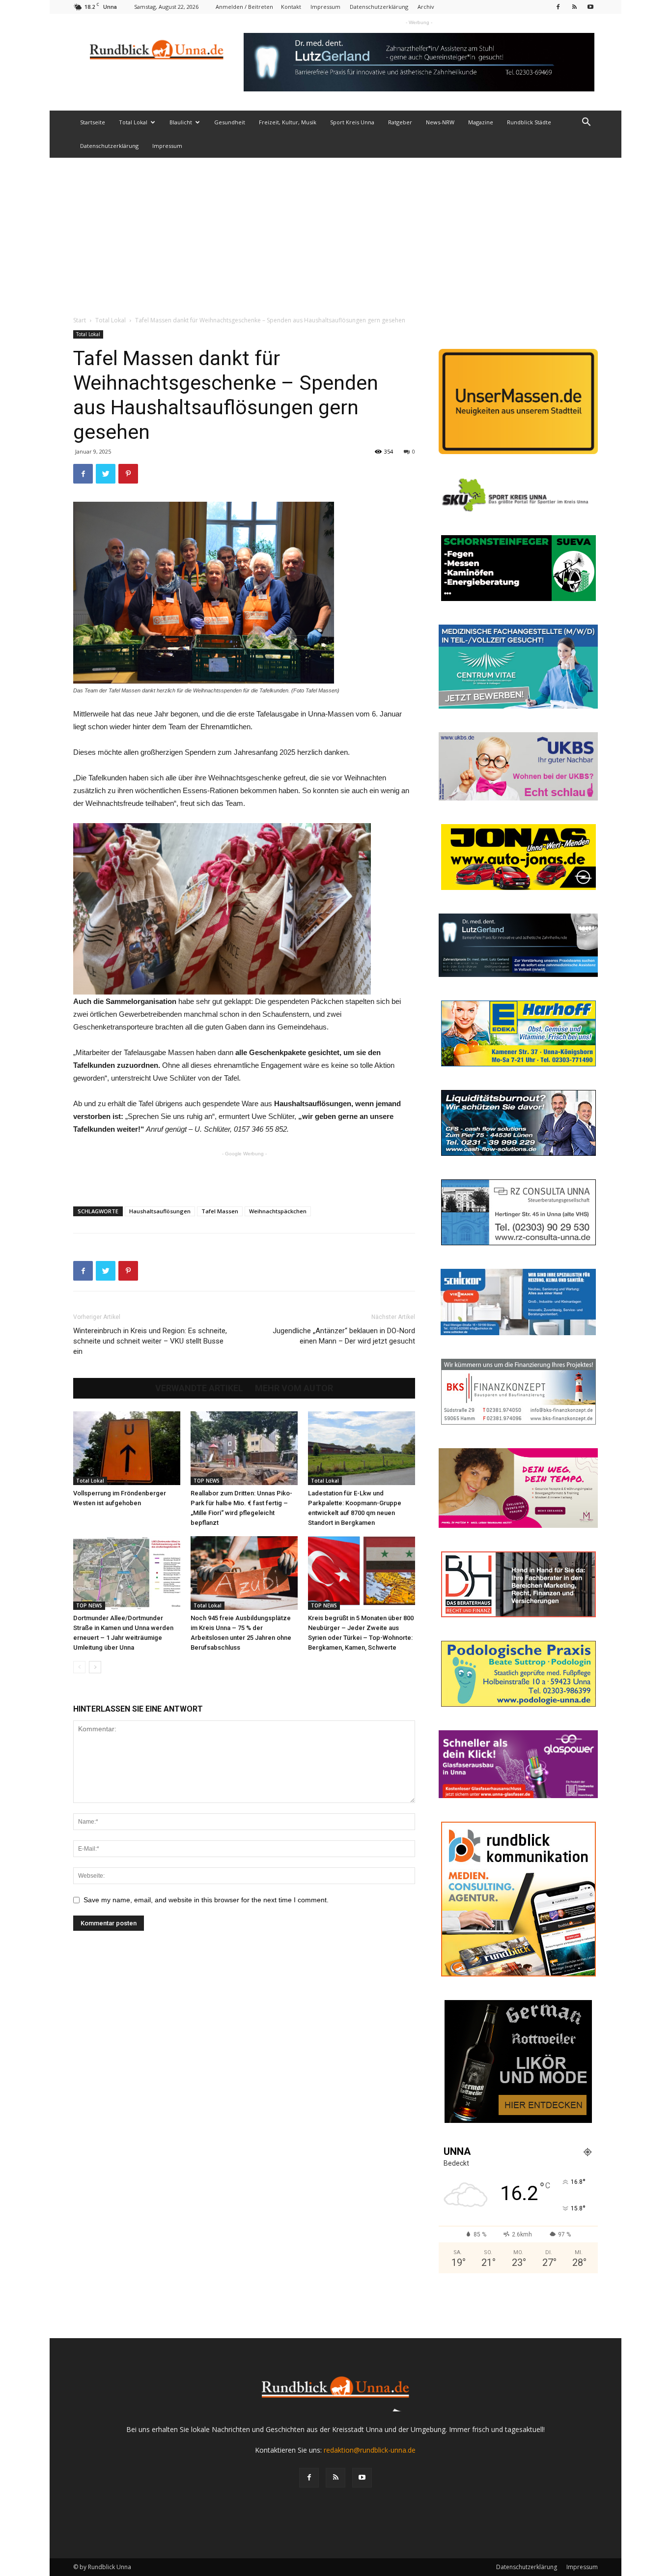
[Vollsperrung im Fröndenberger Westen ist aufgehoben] (127, 1448)
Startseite (93, 122)
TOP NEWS (207, 1481)
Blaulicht (181, 122)
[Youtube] (590, 7)
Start (80, 320)
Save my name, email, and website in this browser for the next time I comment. (206, 1900)
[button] (586, 123)
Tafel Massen (220, 1211)
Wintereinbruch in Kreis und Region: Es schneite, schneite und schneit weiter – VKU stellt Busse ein (150, 1341)
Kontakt (291, 7)
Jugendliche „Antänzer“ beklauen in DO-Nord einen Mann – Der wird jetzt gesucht (344, 1336)
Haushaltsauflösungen (160, 1211)
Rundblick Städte (529, 122)
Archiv (426, 7)
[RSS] (574, 7)
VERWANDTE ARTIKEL (199, 1388)
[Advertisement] (335, 231)
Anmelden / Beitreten (244, 7)
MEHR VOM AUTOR (294, 1388)
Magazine (481, 122)
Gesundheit (230, 122)
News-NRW (440, 122)
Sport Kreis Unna (352, 122)
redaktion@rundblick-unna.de (370, 2450)
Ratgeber (400, 122)
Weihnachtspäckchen (278, 1211)
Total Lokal (133, 122)
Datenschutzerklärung (379, 7)
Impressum (325, 7)
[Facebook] (558, 7)
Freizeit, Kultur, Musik (288, 122)
